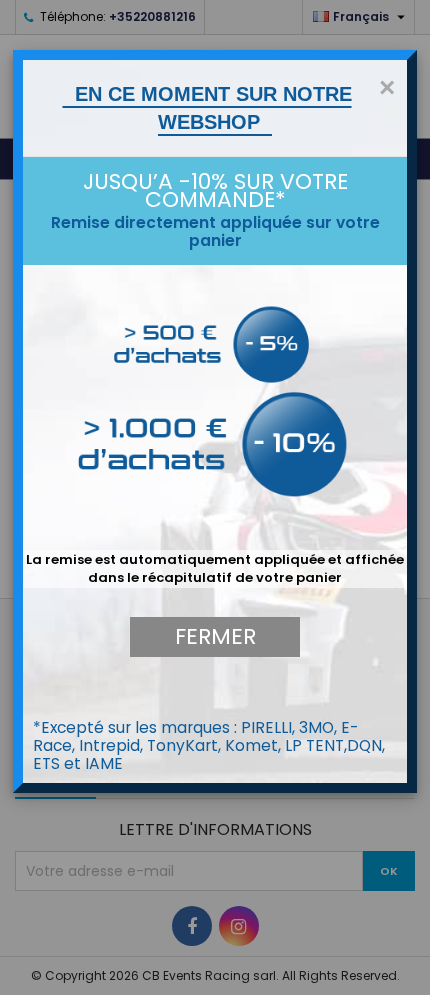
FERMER (215, 636)
